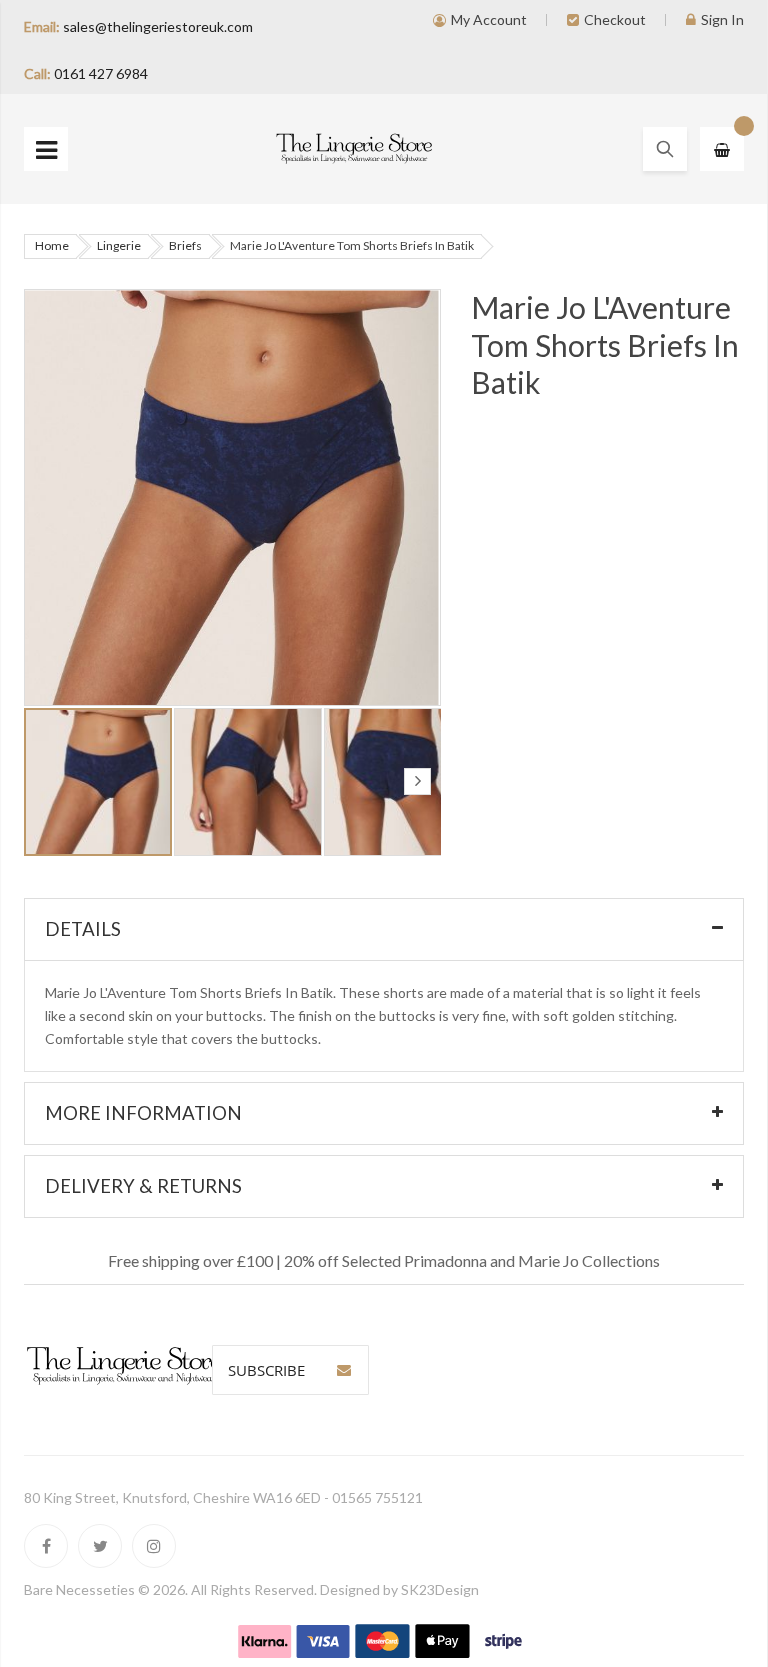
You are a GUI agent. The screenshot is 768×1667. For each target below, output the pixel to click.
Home (52, 245)
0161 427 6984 (101, 73)
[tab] (384, 929)
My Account (489, 19)
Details (83, 929)
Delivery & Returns (143, 1186)
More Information (143, 1113)
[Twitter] (100, 1546)
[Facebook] (46, 1546)
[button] (249, 782)
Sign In (722, 19)
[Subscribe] (344, 1370)
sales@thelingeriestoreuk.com (158, 26)
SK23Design (440, 1589)
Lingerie (119, 245)
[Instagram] (154, 1546)
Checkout (615, 19)
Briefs (185, 245)
